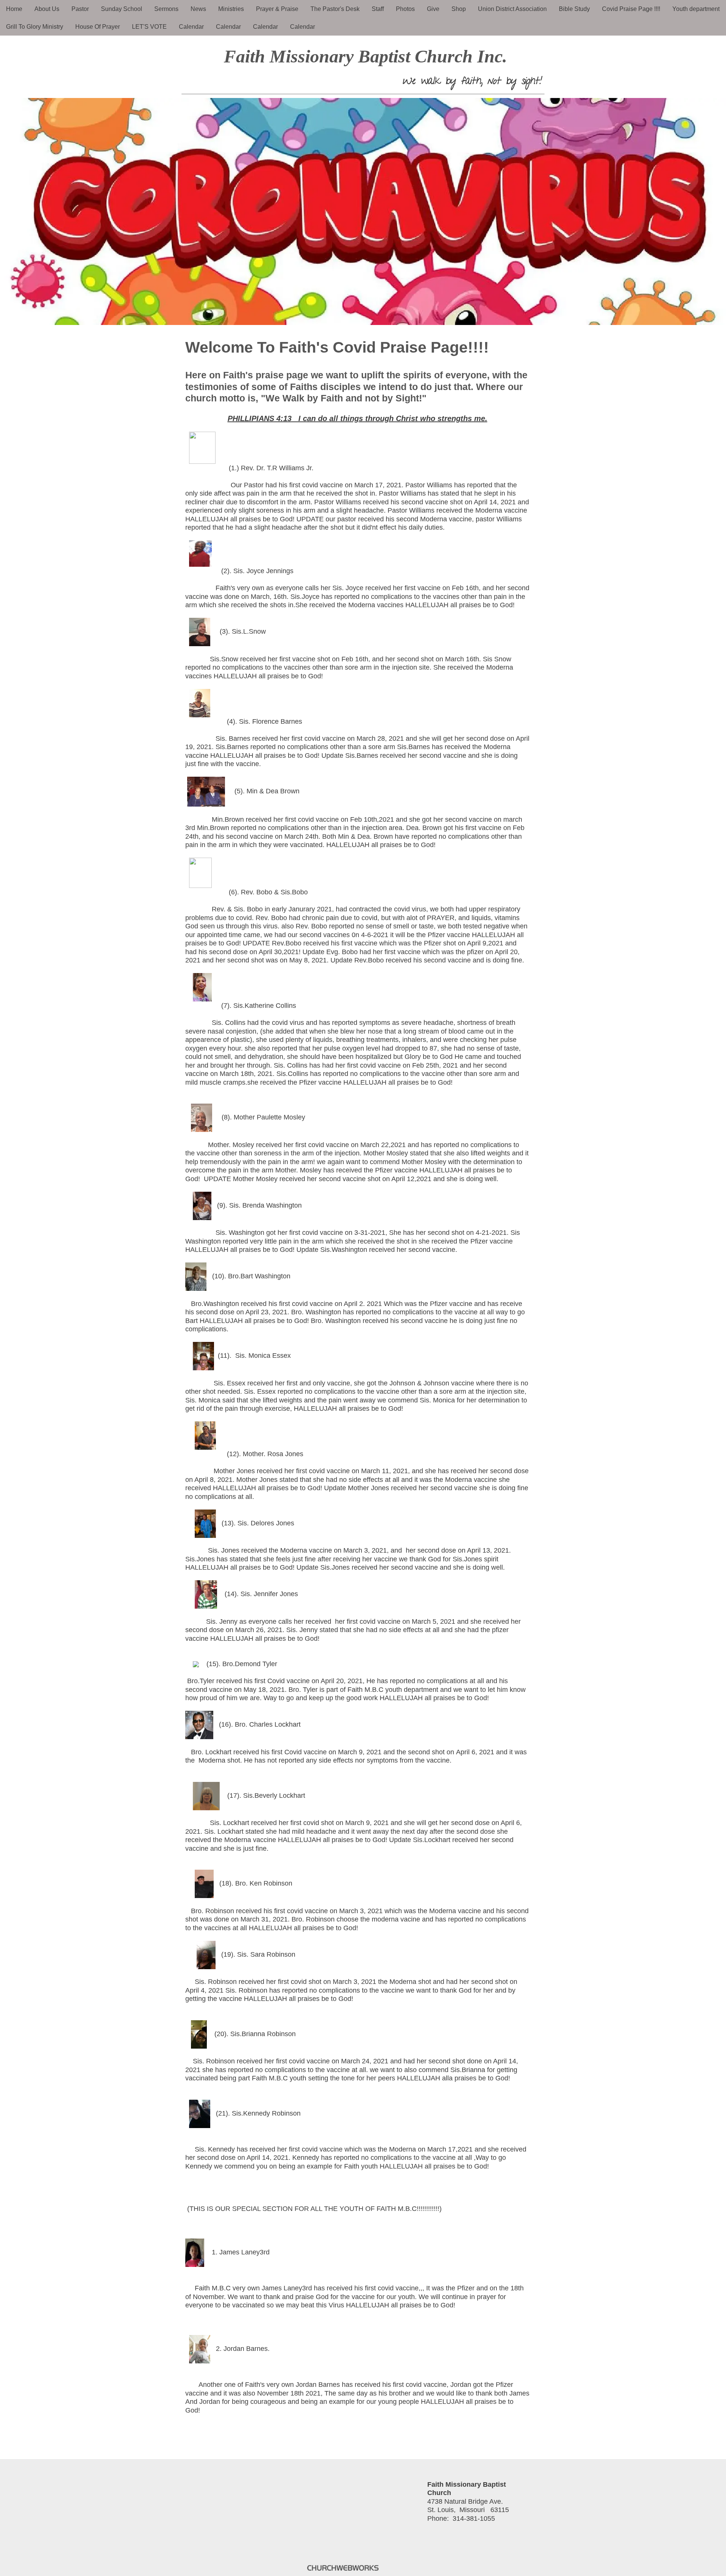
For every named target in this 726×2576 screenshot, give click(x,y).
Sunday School (122, 9)
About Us (47, 9)
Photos (405, 9)
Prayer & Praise (277, 9)
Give (433, 9)
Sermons (166, 9)
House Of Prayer (98, 27)
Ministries (231, 9)
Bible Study (574, 9)
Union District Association (512, 9)
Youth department (696, 9)
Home (14, 9)
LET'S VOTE (149, 27)
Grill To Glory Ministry (35, 27)
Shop (459, 9)
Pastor (80, 9)
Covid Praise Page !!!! (631, 9)
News (198, 9)
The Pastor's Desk (335, 9)
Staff (378, 9)
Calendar (191, 27)
